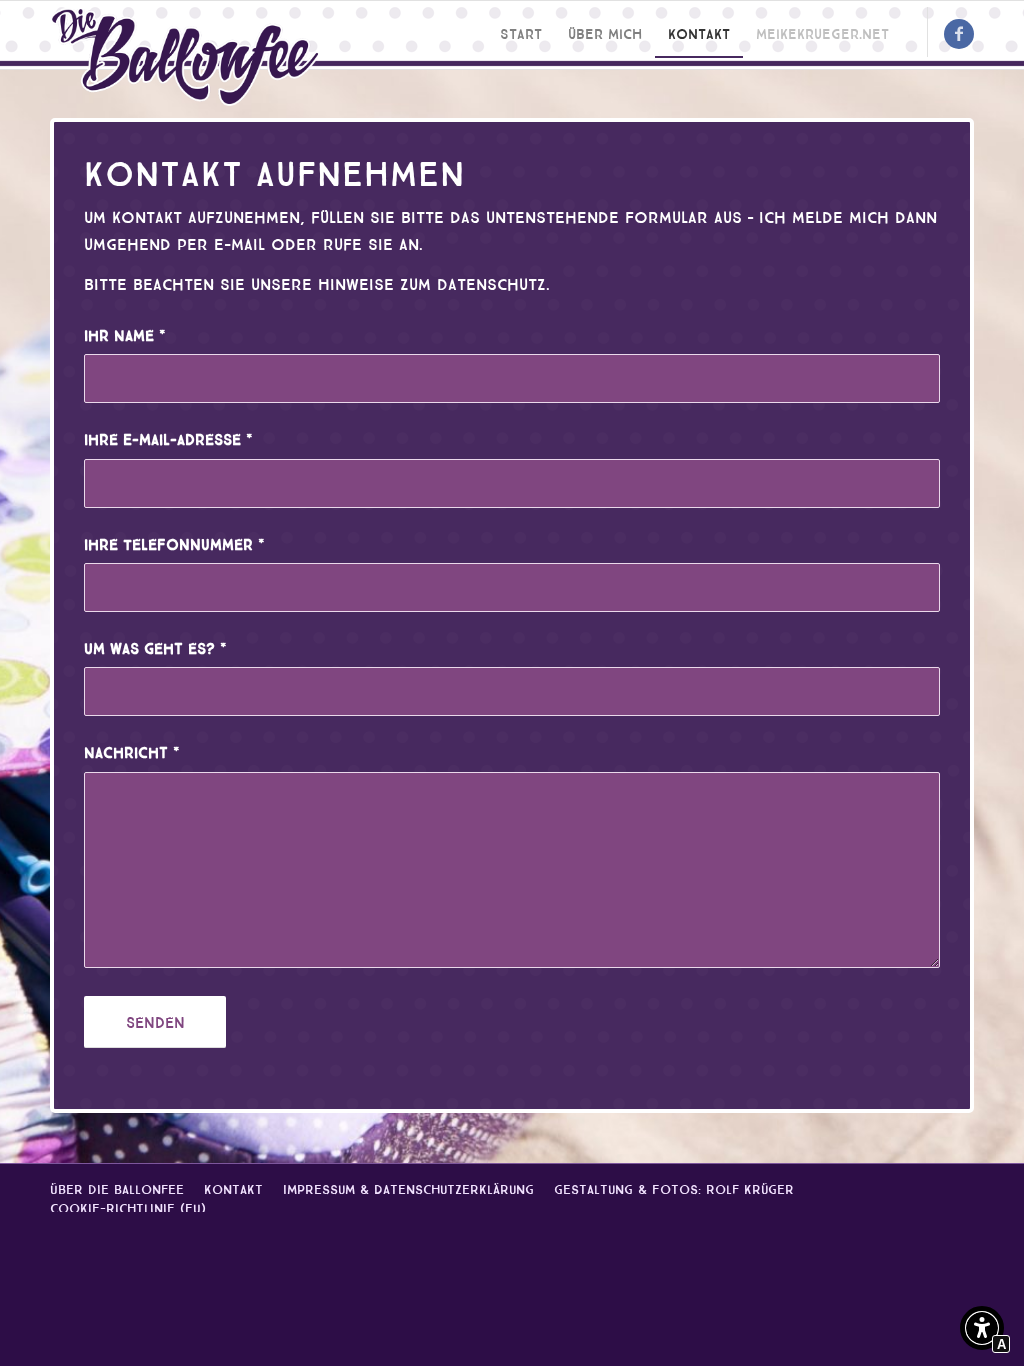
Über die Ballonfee (117, 1187)
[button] (982, 1331)
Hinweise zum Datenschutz (432, 283)
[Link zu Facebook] (959, 34)
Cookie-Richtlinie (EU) (128, 1206)
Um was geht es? (155, 647)
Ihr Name (125, 334)
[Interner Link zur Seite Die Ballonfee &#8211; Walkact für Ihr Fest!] (185, 57)
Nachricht (132, 751)
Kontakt (233, 1187)
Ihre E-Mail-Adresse (168, 438)
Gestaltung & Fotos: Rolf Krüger (674, 1187)
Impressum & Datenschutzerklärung (408, 1187)
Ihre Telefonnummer (174, 543)
